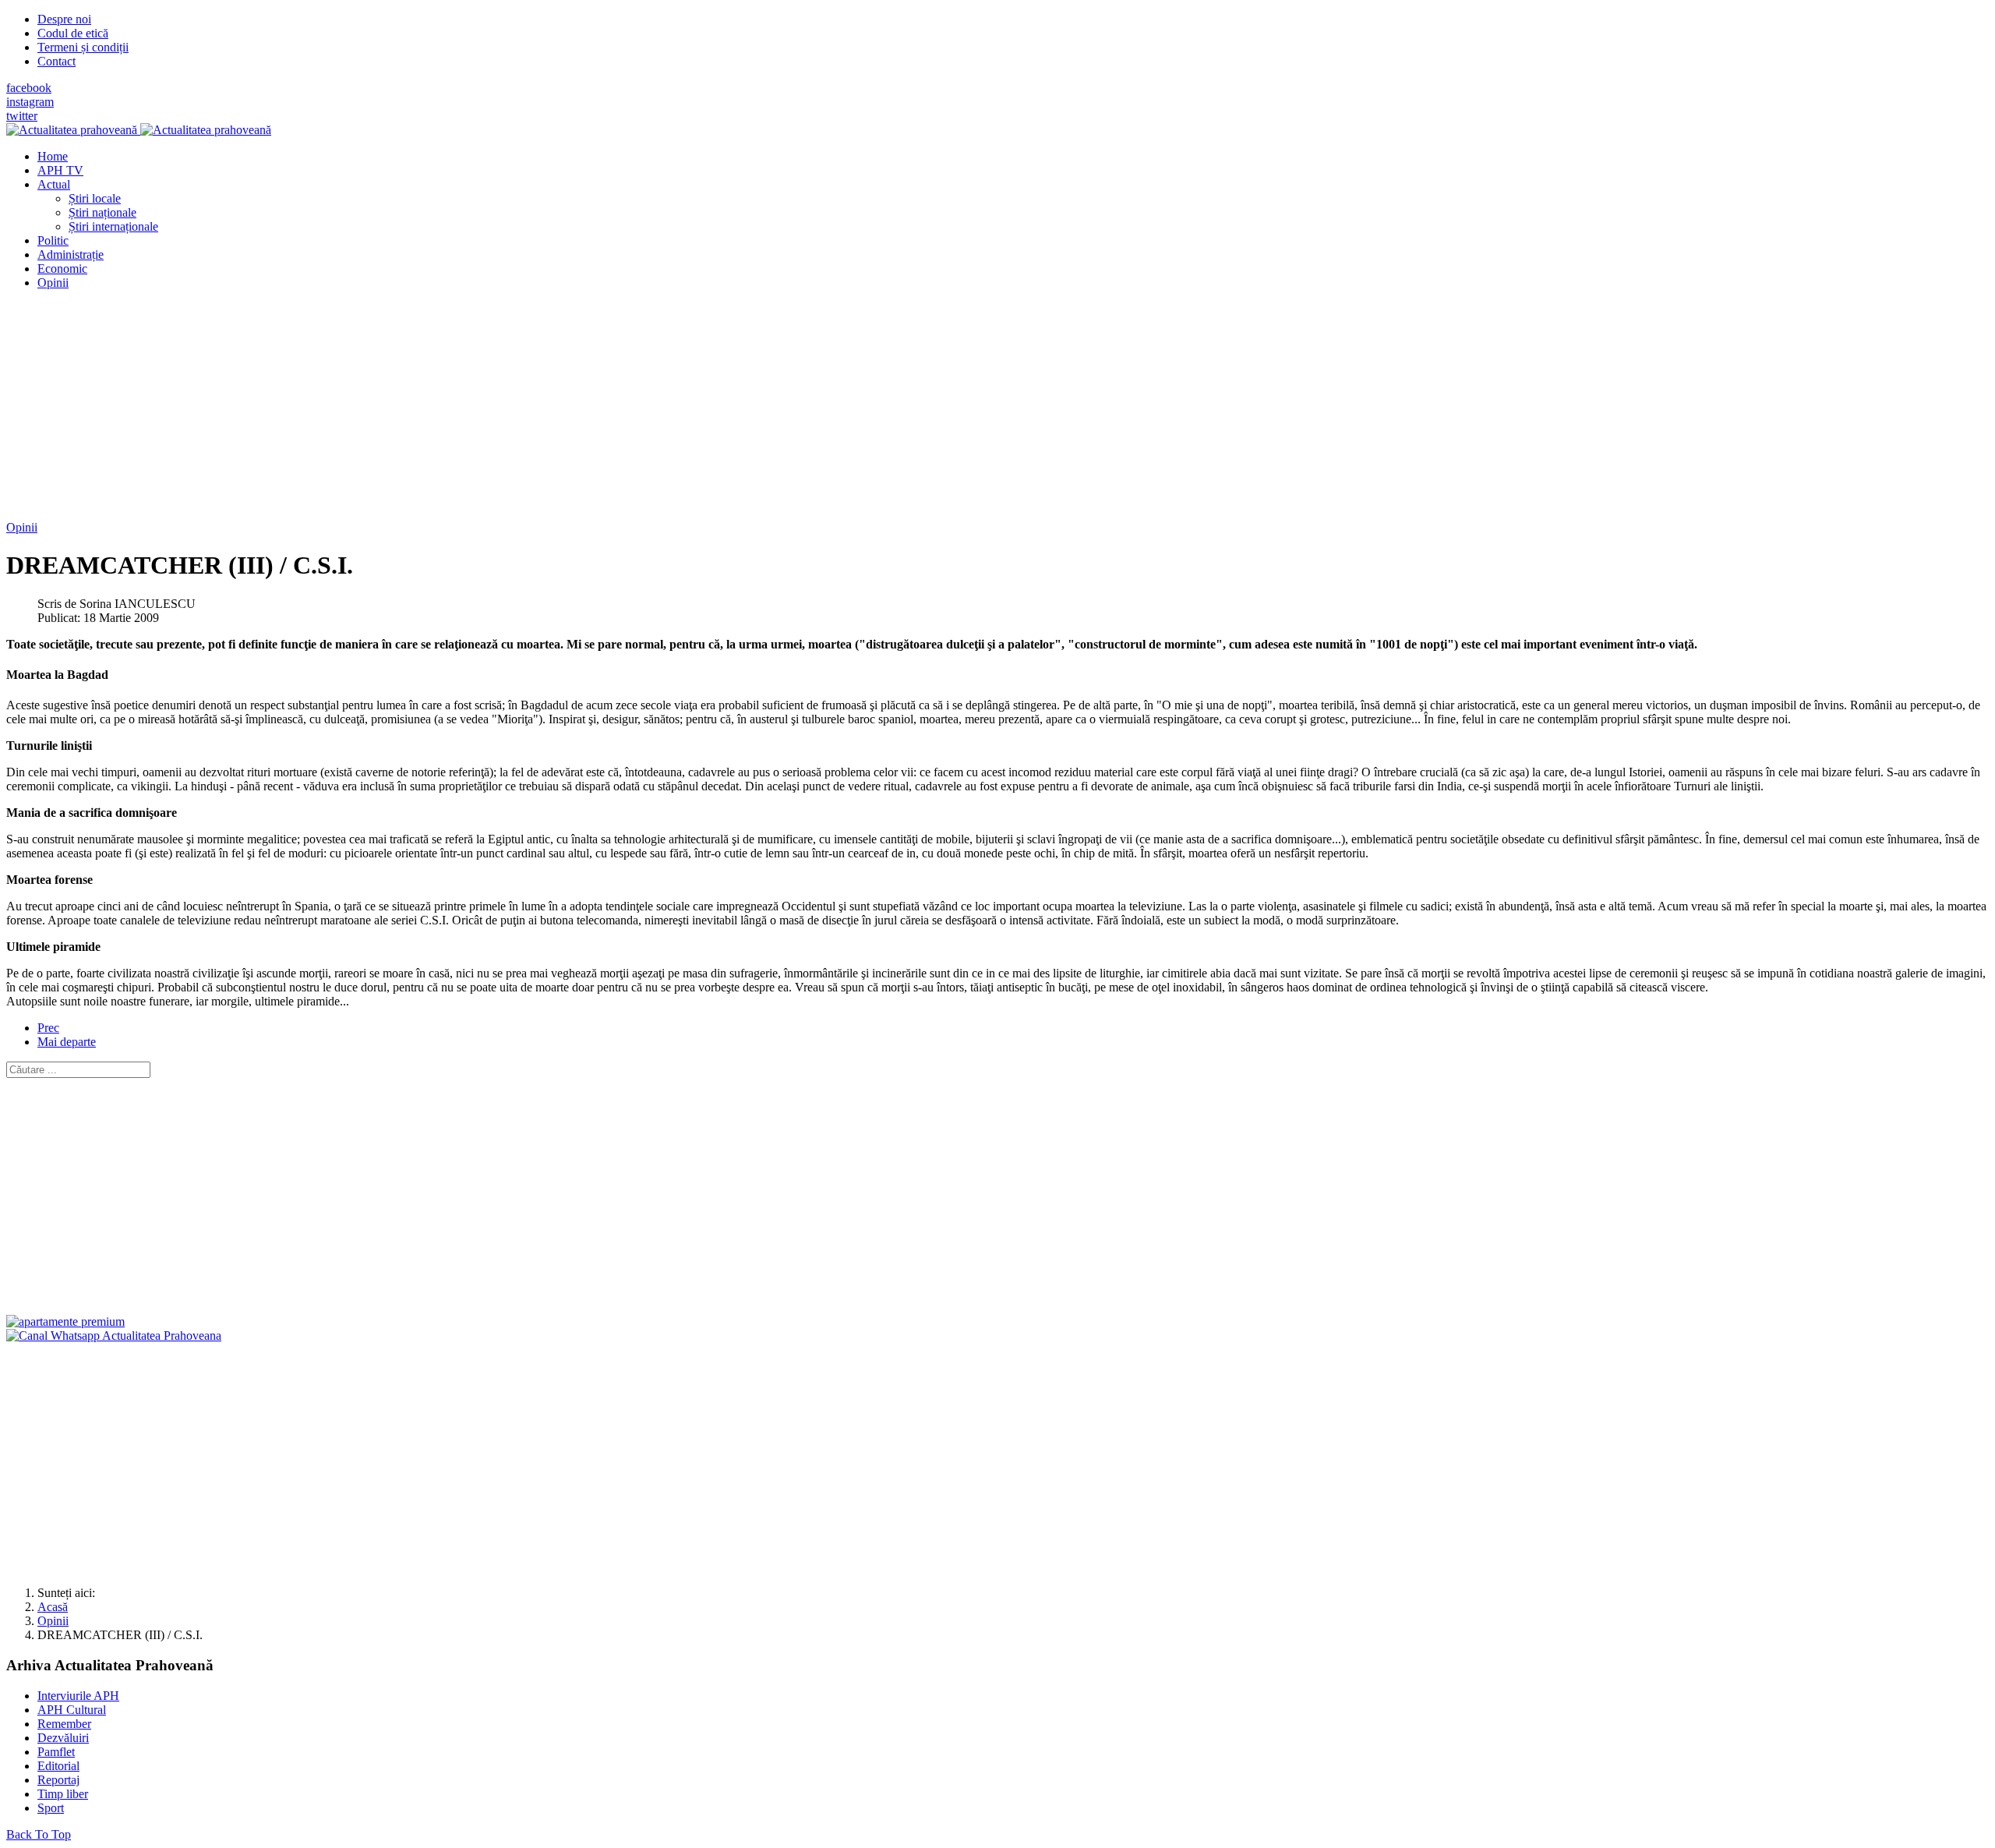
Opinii (22, 527)
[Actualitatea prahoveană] (139, 130)
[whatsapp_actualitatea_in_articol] (114, 1336)
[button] (54, 184)
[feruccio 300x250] (65, 1322)
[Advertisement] (474, 412)
